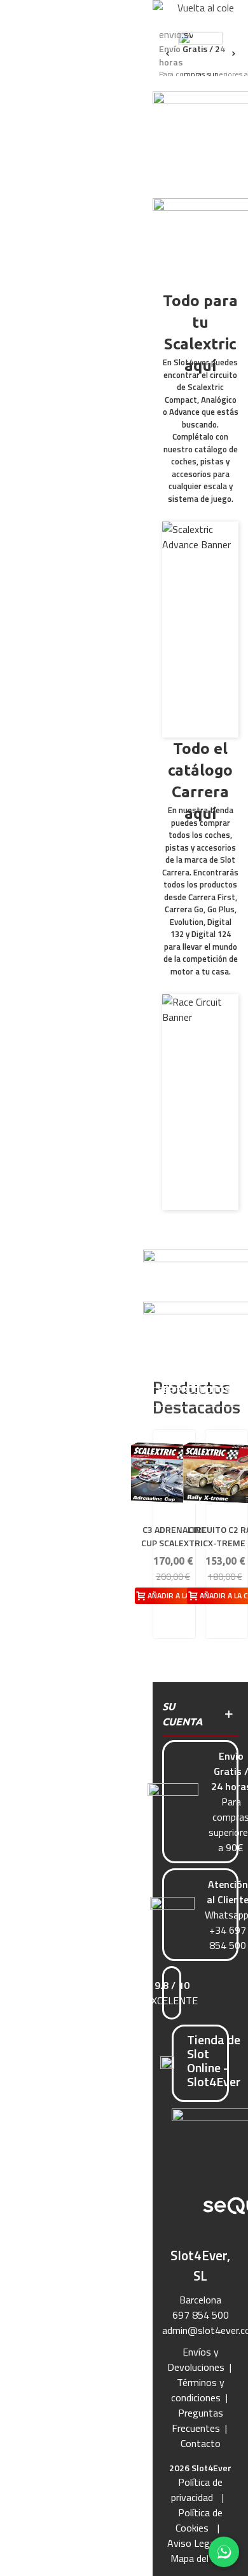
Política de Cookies (199, 2520)
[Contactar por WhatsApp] (224, 2552)
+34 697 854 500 (228, 1938)
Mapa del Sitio (201, 2558)
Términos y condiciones (198, 2390)
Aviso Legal (192, 2543)
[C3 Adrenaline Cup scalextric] (174, 1473)
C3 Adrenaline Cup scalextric (175, 1536)
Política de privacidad (197, 2490)
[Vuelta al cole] (200, 16)
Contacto (201, 2443)
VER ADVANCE (200, 714)
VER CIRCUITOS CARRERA (200, 1180)
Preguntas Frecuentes (197, 2420)
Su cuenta (183, 1714)
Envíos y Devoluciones (196, 2359)
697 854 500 (201, 2315)
